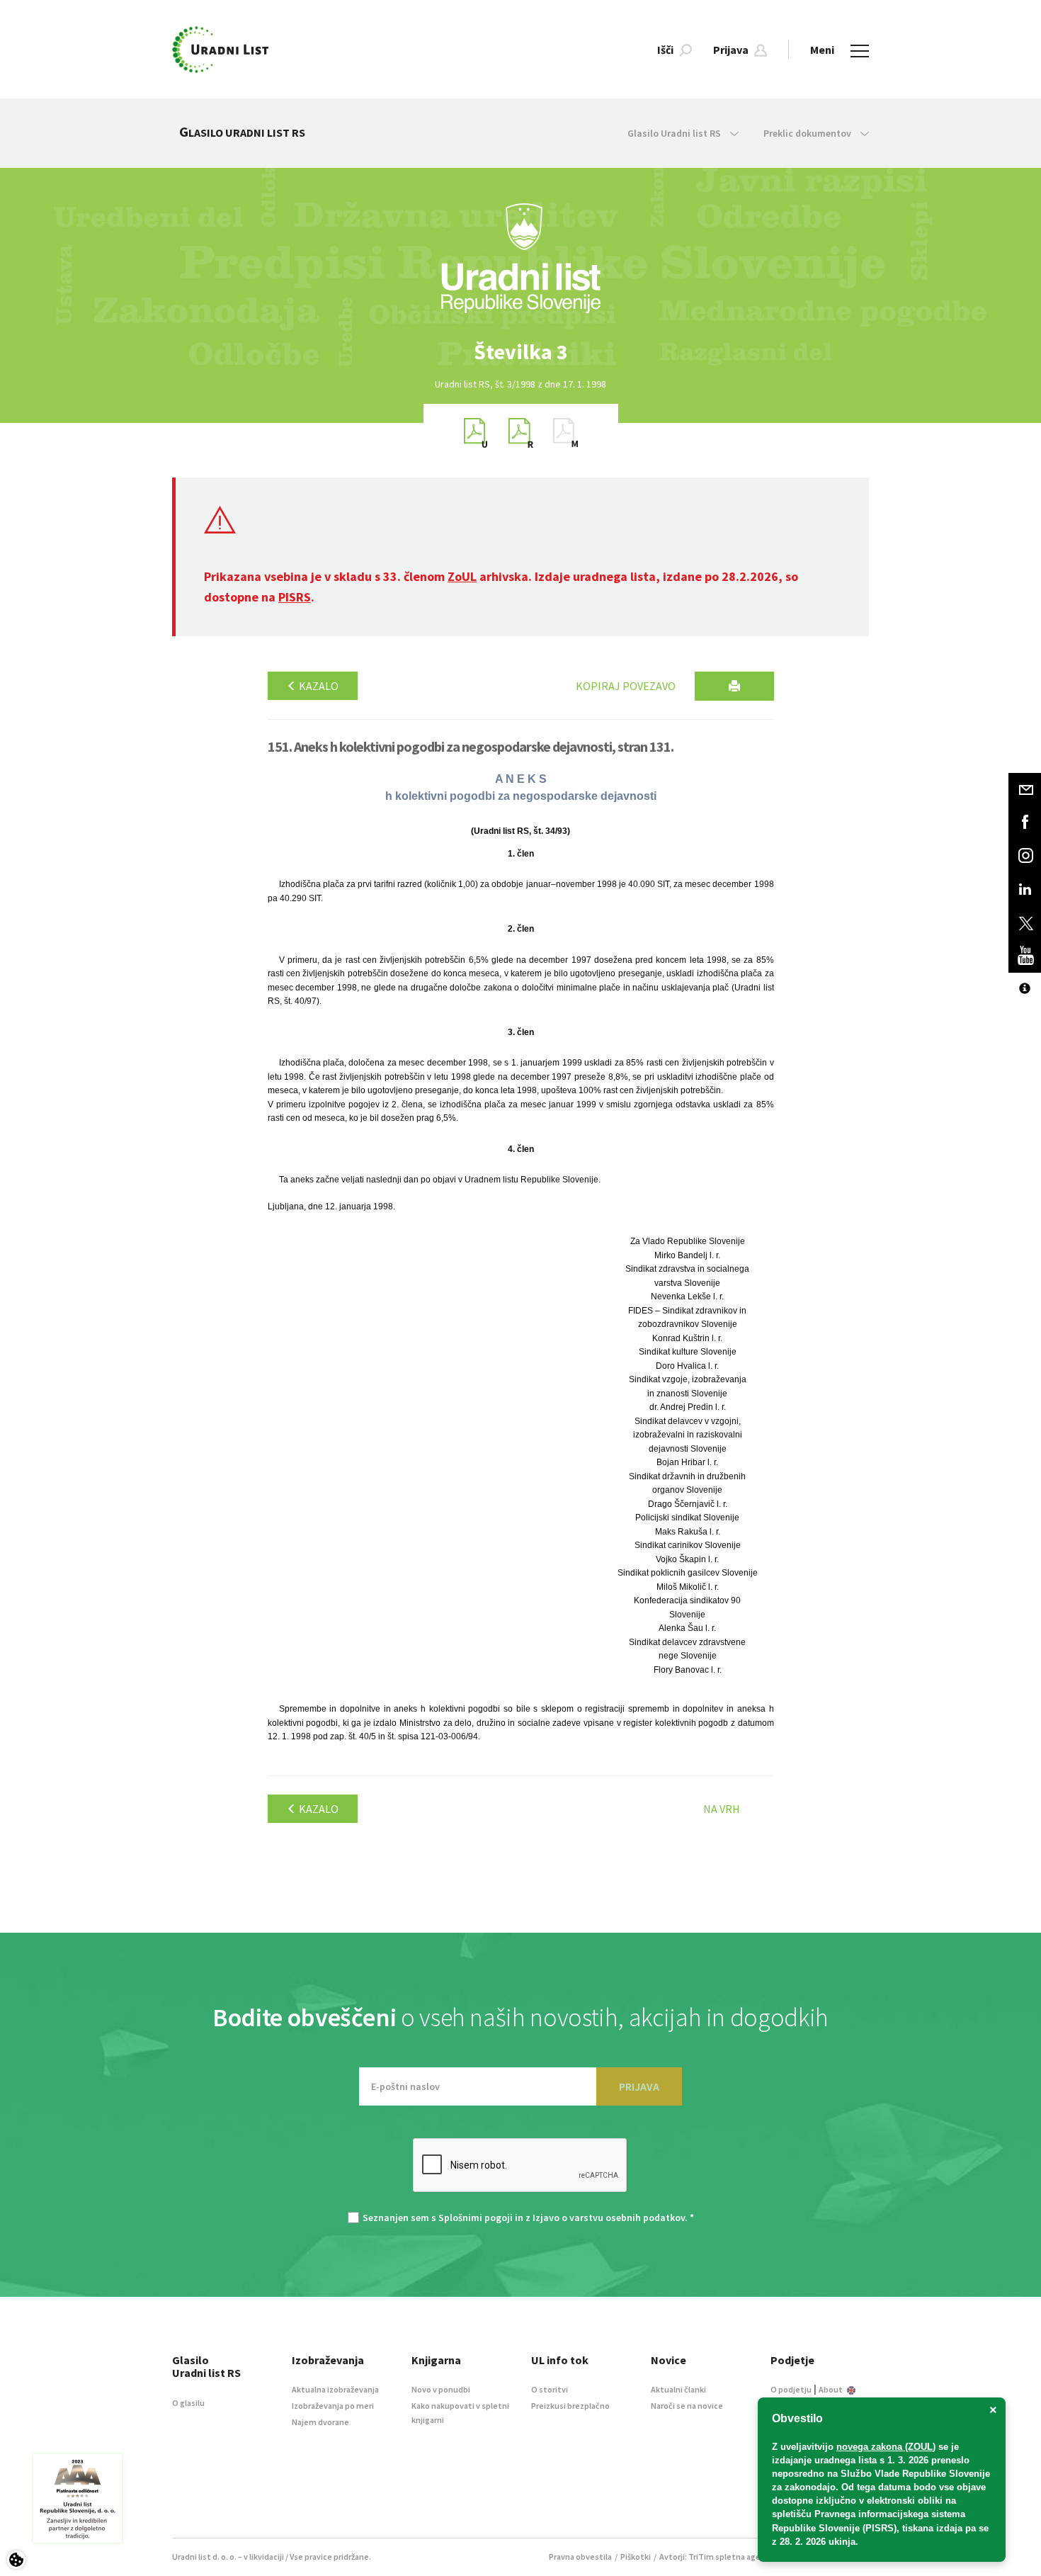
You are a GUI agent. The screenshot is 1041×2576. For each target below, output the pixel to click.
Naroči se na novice (687, 2406)
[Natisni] (734, 686)
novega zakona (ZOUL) (886, 2447)
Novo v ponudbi (441, 2389)
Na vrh (722, 1809)
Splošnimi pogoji (476, 2218)
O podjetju (791, 2389)
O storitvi (550, 2389)
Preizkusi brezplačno (570, 2406)
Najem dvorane (320, 2422)
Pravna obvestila (580, 2557)
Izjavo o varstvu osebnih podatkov (609, 2218)
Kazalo (318, 686)
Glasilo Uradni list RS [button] (675, 133)
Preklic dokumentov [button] (808, 133)
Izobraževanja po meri (333, 2406)
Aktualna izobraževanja (335, 2389)
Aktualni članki (678, 2389)
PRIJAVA (639, 2086)
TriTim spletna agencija (733, 2557)
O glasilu (188, 2403)
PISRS (295, 597)
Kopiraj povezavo (626, 686)
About (831, 2389)
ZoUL (462, 576)
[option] (520, 352)
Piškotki (636, 2557)
